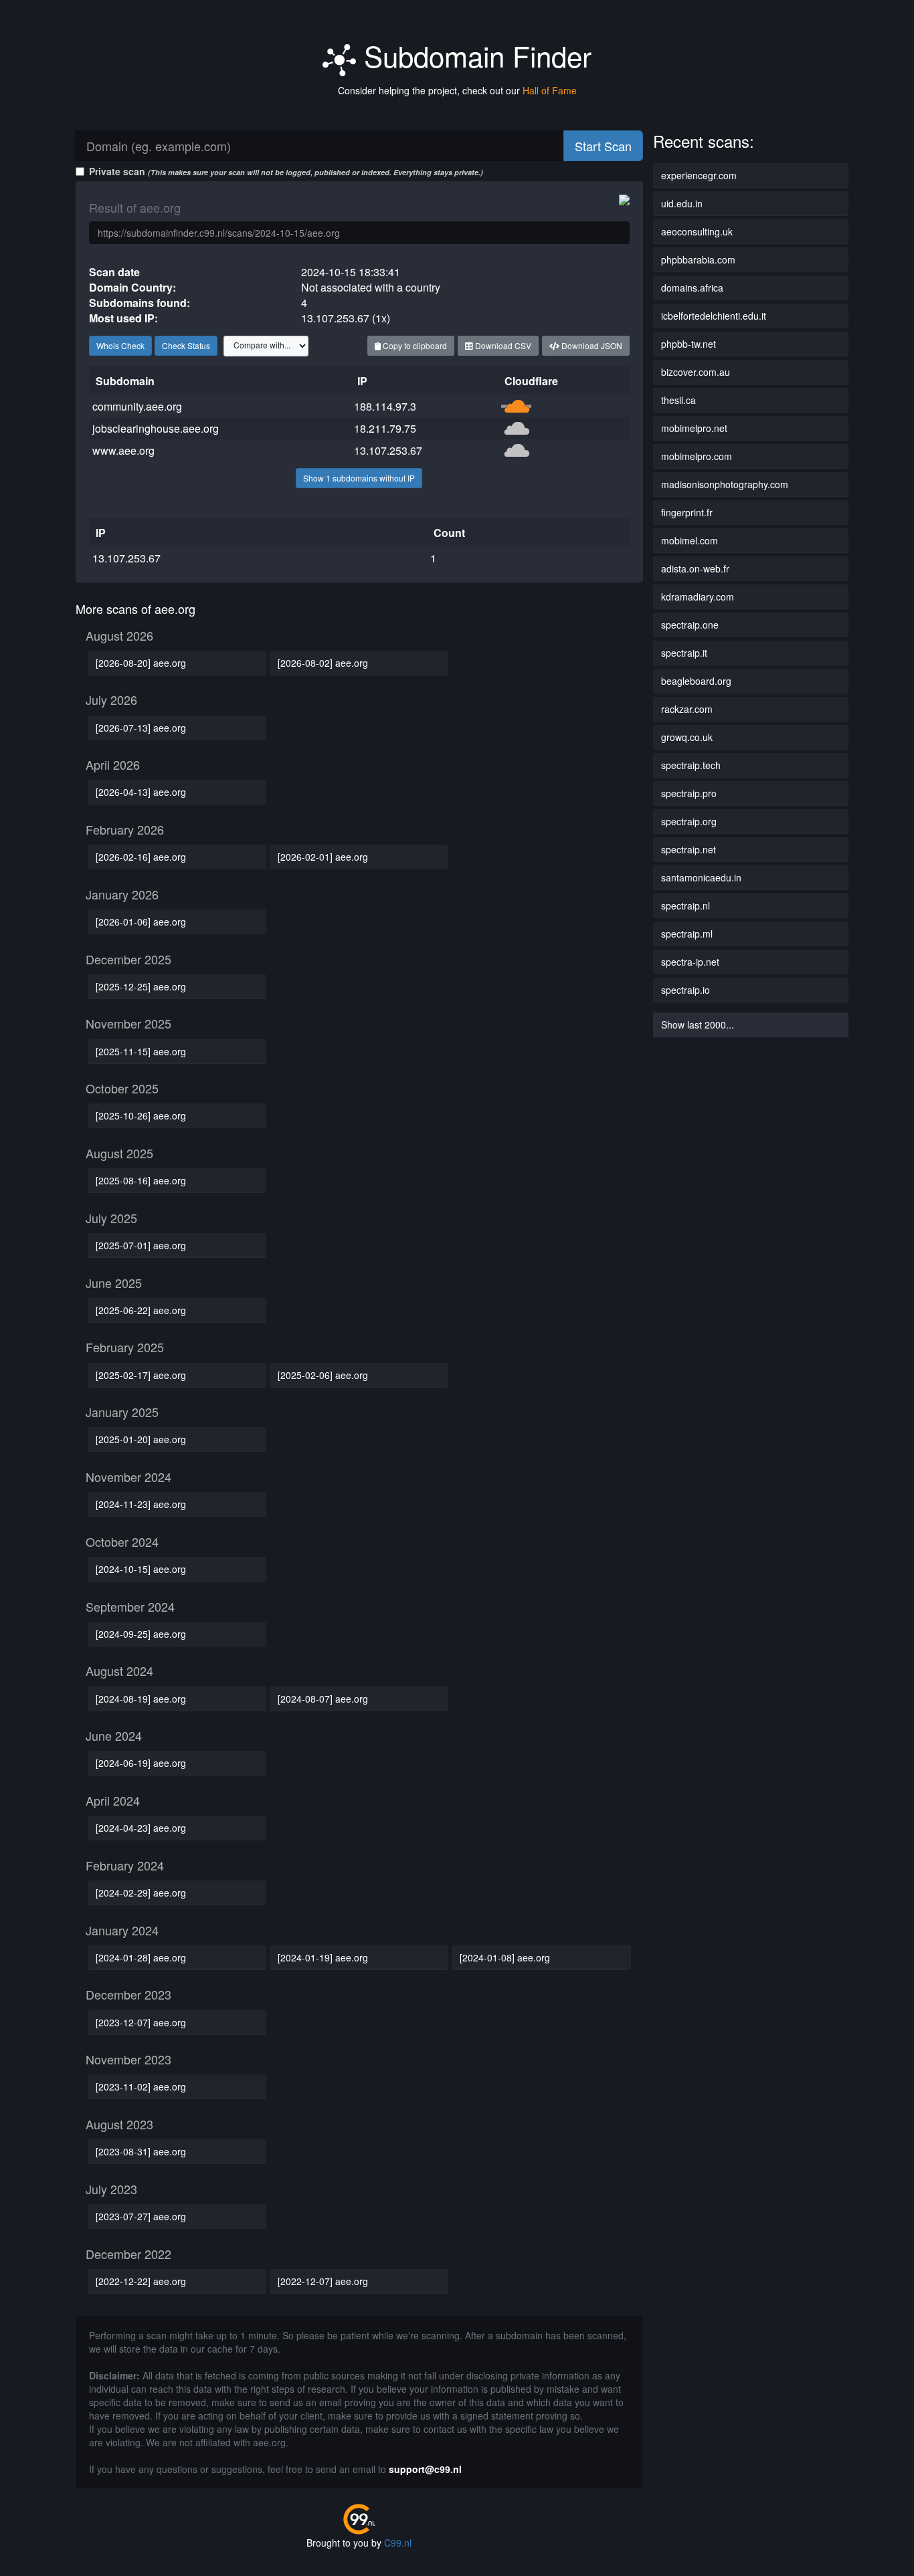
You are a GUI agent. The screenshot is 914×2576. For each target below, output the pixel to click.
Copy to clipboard (414, 345)
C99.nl (398, 2543)
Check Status (186, 345)
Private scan (286, 171)
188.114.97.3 (385, 406)
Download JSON (591, 345)
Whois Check (120, 345)
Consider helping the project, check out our (457, 90)
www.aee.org (123, 450)
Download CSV (502, 345)
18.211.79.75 (385, 428)
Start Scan (603, 146)
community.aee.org (137, 406)
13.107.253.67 (388, 450)
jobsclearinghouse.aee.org (156, 428)
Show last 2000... (698, 1025)
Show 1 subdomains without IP (359, 478)
